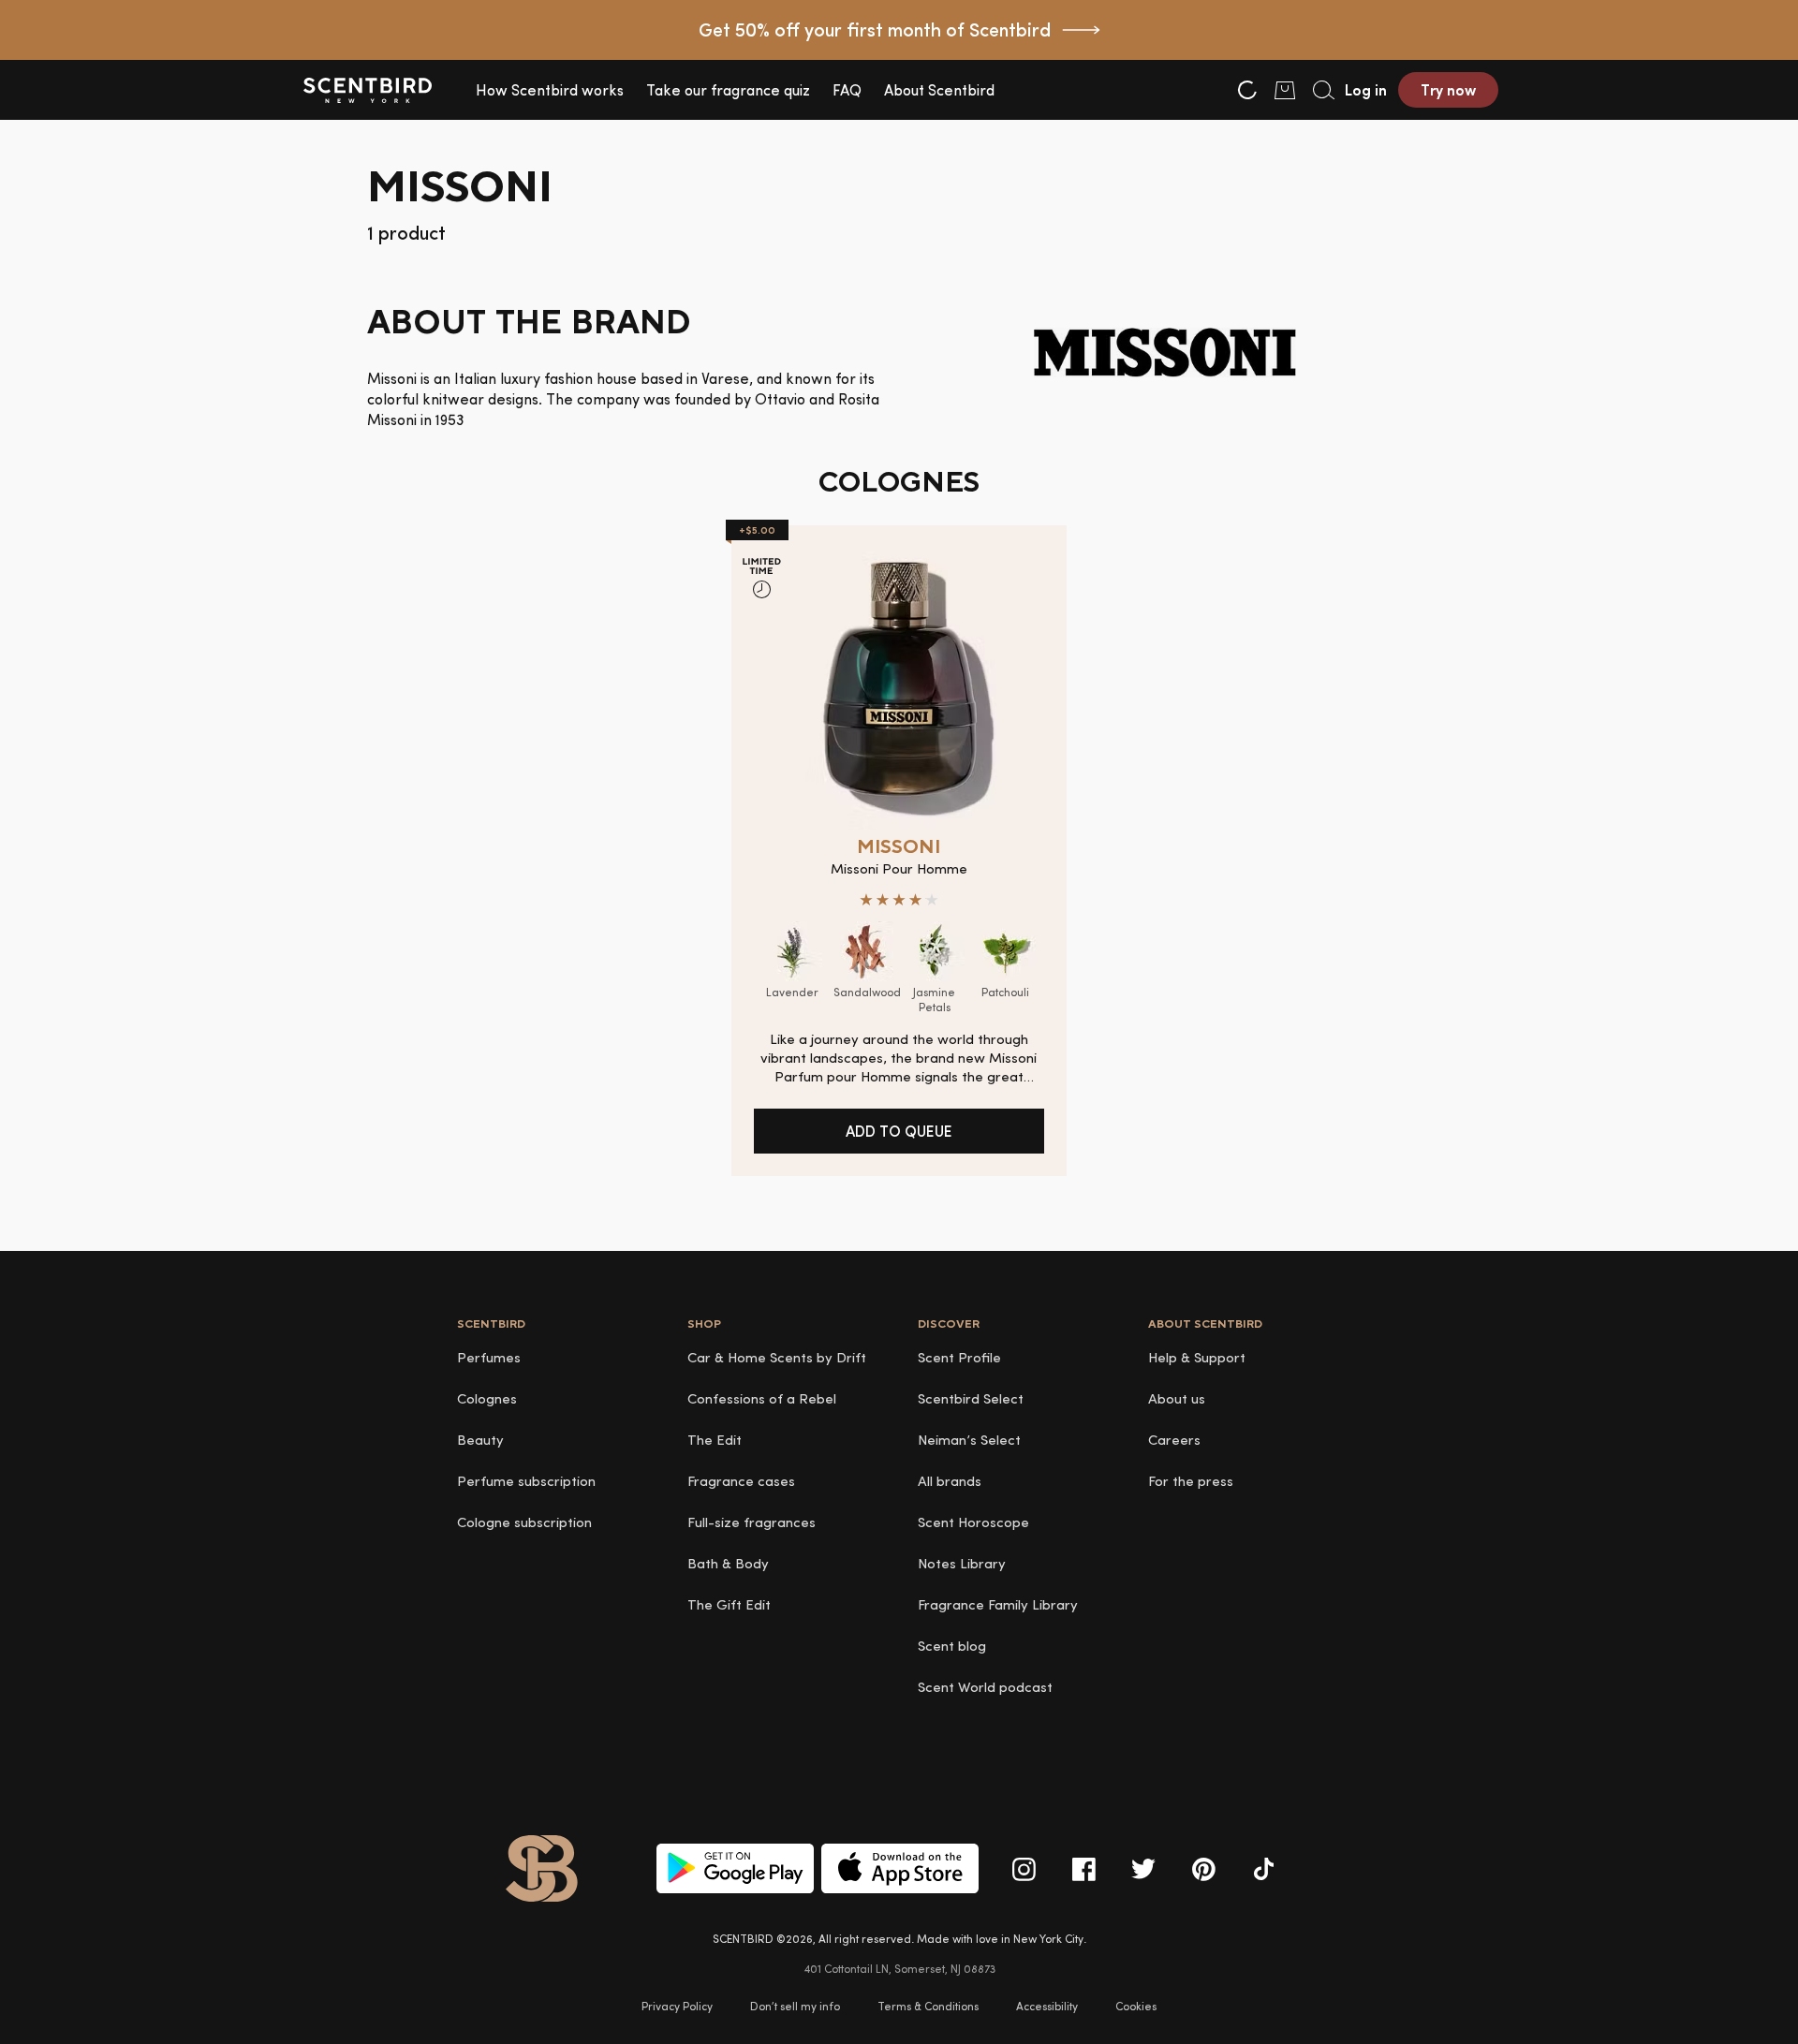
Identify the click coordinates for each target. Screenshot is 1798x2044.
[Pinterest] (1203, 1869)
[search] (1322, 90)
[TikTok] (1263, 1869)
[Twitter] (1143, 1869)
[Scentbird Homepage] (367, 90)
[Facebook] (1083, 1869)
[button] (550, 90)
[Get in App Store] (900, 1868)
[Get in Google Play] (735, 1868)
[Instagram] (1024, 1869)
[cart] (1285, 90)
